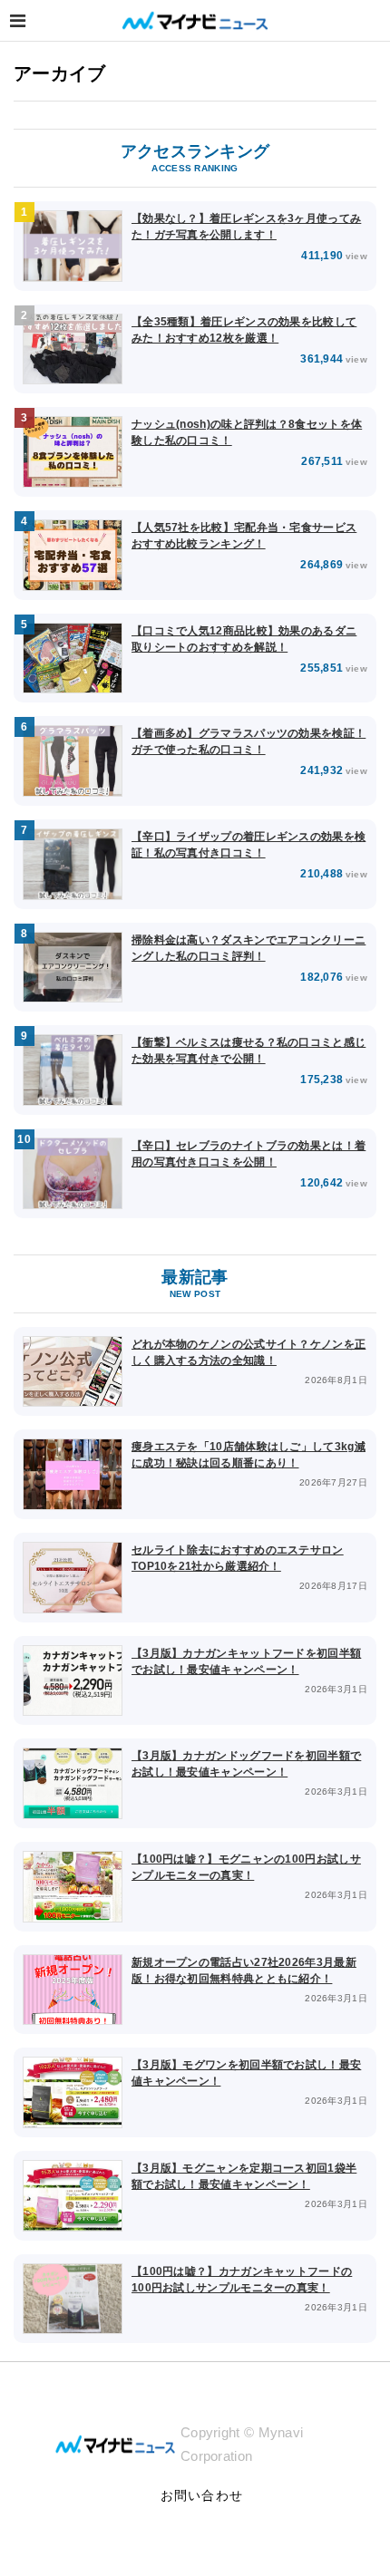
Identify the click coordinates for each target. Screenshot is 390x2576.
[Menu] (18, 21)
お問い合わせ (202, 2495)
